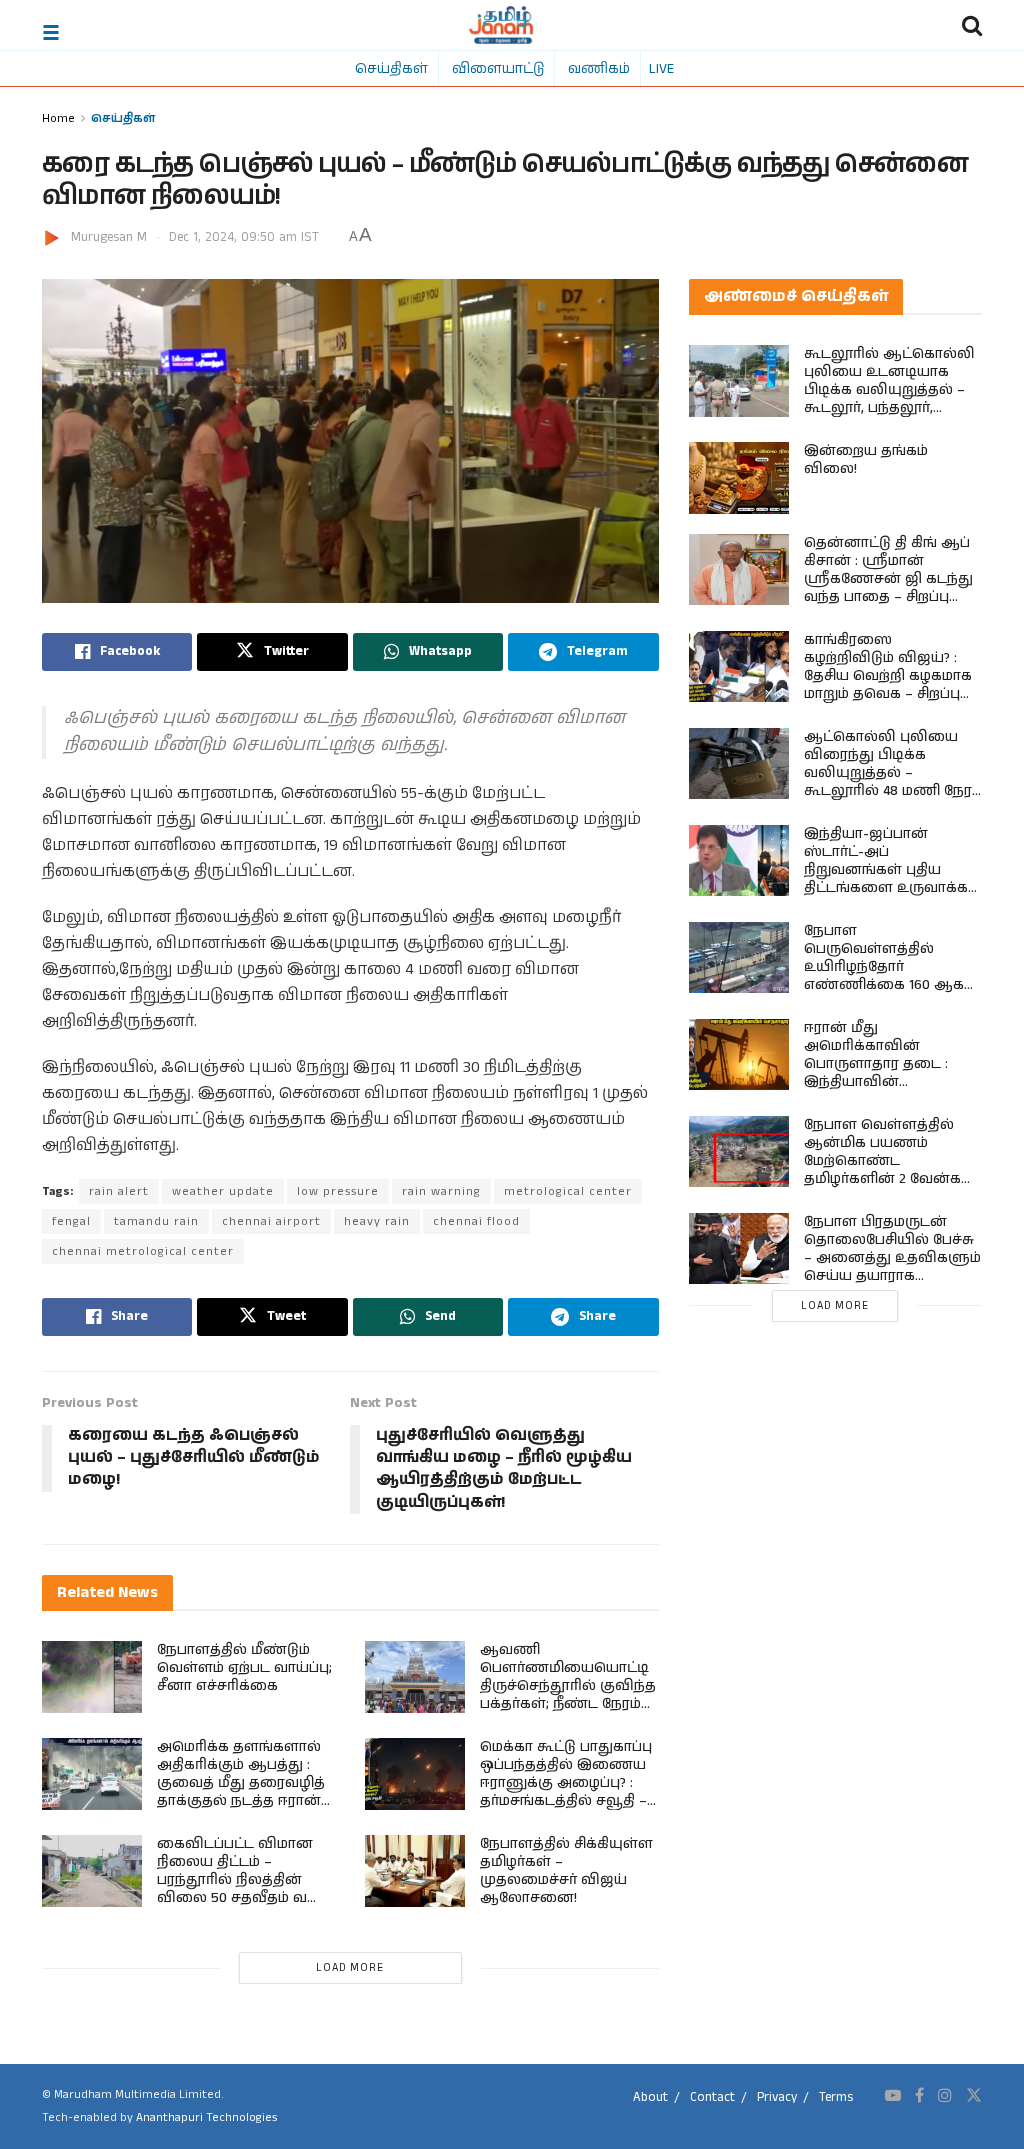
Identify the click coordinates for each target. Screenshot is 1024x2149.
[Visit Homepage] (501, 25)
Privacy (777, 2097)
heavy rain (377, 1221)
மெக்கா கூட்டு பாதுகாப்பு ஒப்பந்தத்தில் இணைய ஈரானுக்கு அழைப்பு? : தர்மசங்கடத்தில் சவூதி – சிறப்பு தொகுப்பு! (566, 1783)
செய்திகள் (391, 68)
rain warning (441, 1191)
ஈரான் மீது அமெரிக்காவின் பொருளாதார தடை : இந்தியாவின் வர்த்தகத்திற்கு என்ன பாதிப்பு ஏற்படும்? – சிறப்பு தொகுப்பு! (891, 1082)
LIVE (661, 68)
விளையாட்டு (498, 68)
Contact (712, 2097)
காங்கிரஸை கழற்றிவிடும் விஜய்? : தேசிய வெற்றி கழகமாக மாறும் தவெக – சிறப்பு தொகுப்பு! (888, 676)
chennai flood (476, 1221)
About (650, 2097)
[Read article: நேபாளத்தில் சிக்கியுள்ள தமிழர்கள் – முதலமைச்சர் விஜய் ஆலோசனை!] (415, 1871)
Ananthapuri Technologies (206, 2117)
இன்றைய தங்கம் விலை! (866, 460)
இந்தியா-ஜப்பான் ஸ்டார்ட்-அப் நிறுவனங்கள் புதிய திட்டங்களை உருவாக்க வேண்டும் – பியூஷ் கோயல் (886, 879)
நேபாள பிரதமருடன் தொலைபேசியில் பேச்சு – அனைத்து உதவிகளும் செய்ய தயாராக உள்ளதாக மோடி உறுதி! (892, 1258)
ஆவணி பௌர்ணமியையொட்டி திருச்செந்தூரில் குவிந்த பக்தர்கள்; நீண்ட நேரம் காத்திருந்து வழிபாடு (568, 1686)
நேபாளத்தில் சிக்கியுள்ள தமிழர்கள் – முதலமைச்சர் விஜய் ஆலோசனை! (566, 1871)
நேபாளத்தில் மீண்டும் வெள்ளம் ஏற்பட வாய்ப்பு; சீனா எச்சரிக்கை (244, 1668)
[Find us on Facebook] (919, 2096)
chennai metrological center (143, 1251)
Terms (836, 2097)
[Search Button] (972, 25)
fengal (71, 1221)
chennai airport (271, 1221)
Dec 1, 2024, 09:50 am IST (244, 237)
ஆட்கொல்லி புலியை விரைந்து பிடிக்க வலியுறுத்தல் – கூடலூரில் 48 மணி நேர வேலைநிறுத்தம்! (888, 773)
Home (58, 117)
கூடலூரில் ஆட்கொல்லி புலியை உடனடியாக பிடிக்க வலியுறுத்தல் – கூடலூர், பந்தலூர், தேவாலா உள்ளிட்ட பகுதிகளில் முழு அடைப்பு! (889, 408)
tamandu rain (156, 1221)
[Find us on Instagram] (945, 2096)
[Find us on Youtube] (893, 2096)
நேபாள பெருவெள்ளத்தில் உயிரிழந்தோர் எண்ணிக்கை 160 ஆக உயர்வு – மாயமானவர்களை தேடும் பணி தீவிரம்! (884, 985)
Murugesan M (109, 237)
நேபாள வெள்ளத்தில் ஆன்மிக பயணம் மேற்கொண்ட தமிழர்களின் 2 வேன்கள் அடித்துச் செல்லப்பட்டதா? (890, 1170)
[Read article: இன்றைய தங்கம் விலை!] (739, 478)
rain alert (119, 1191)
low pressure (338, 1191)
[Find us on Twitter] (974, 2096)
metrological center (568, 1191)
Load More (350, 1968)
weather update (223, 1191)
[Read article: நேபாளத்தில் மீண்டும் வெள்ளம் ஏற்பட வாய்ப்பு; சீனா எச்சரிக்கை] (92, 1677)
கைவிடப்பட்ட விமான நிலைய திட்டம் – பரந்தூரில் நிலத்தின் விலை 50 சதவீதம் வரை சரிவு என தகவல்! (244, 1880)
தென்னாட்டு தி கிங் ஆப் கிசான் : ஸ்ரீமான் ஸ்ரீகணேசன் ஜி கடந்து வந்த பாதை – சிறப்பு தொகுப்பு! (888, 579)
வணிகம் (599, 68)
